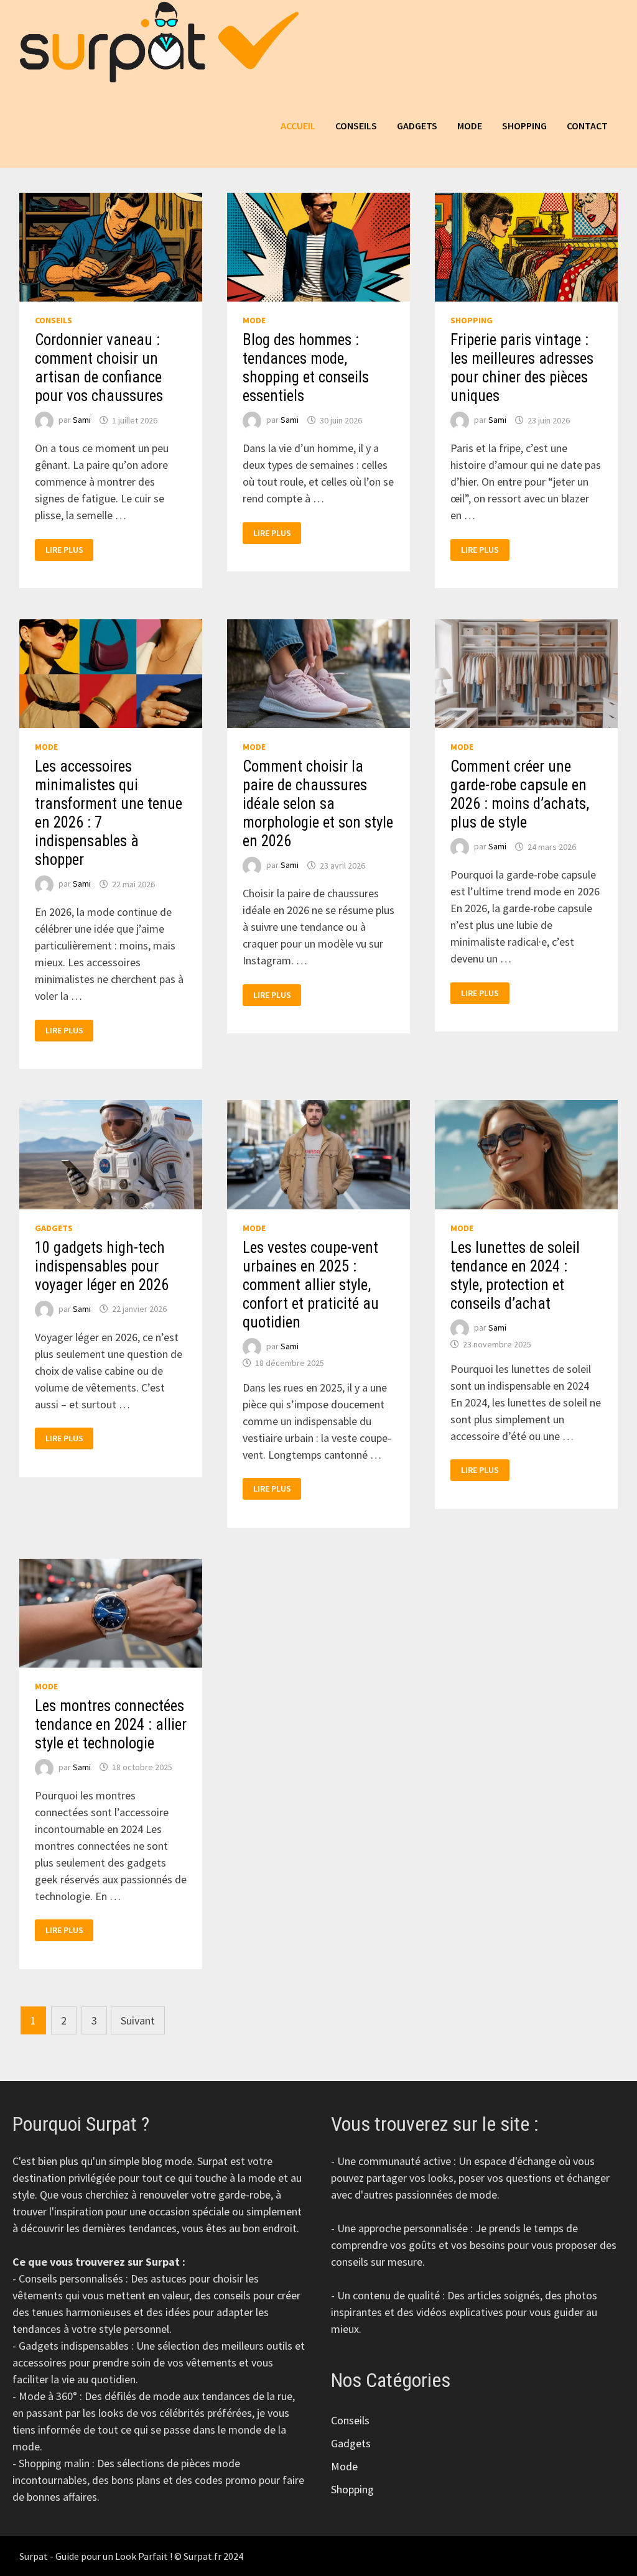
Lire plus (69, 550)
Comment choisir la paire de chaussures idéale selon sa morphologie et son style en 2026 (318, 804)
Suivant (138, 2020)
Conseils (356, 126)
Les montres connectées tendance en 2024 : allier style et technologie (111, 1724)
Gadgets (417, 126)
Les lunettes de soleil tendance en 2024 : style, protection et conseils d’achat (515, 1276)
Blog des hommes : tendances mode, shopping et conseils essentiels (306, 368)
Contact (587, 126)
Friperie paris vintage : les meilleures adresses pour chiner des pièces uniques (522, 368)
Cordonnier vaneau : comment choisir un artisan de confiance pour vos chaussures (99, 368)
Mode (470, 126)
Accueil (298, 126)
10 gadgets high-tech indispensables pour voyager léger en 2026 (102, 1266)
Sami (82, 420)
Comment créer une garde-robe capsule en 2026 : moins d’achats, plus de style (520, 794)
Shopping (524, 126)
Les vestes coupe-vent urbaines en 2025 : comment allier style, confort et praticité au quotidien (311, 1285)
